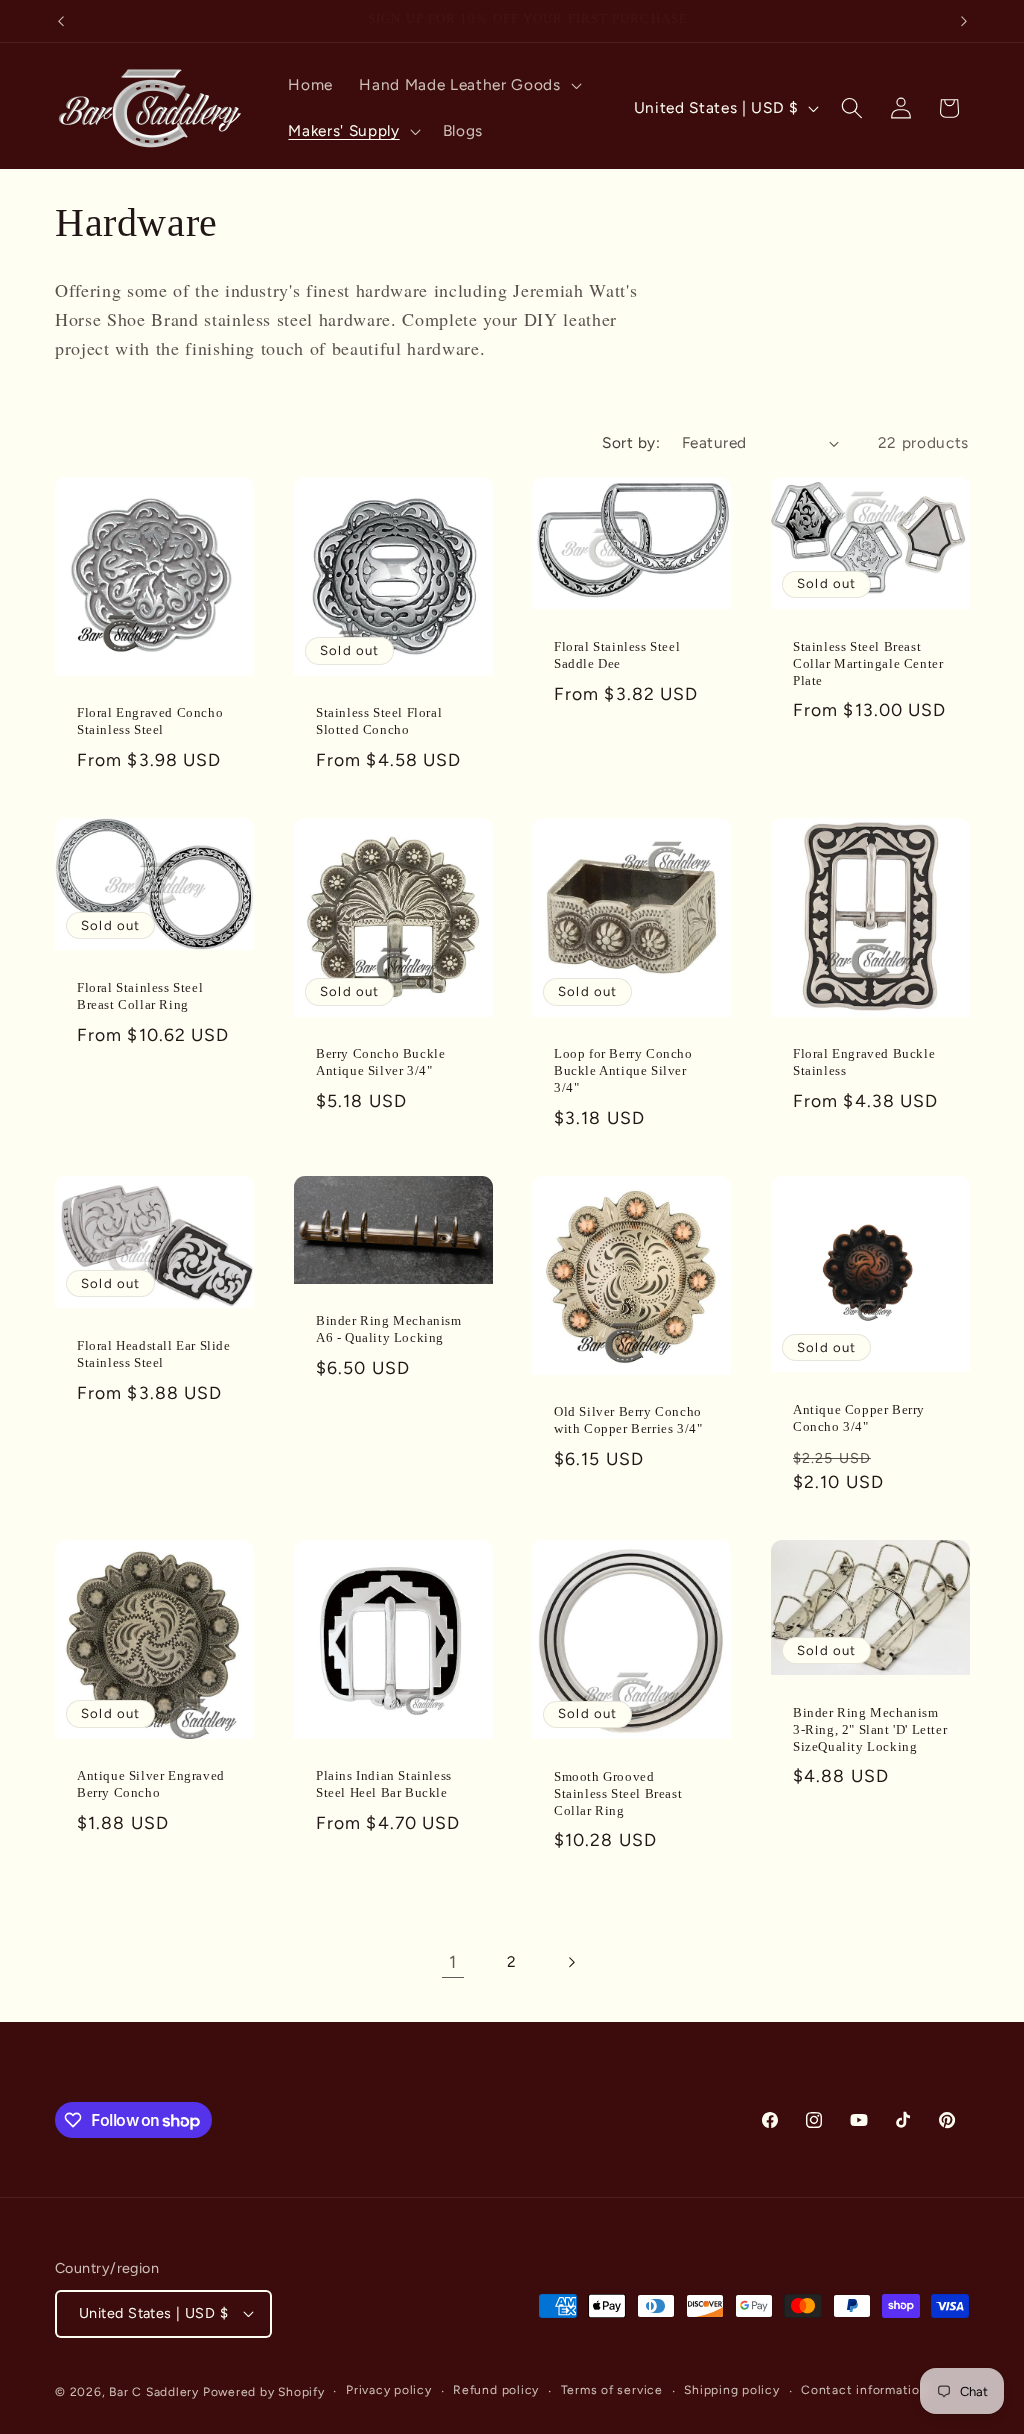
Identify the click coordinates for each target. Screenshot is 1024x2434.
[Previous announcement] (61, 21)
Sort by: (631, 442)
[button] (468, 85)
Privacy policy (389, 2390)
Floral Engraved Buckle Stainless (864, 1062)
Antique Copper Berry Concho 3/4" (859, 1418)
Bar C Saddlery (154, 2392)
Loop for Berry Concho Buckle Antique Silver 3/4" (623, 1070)
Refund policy (496, 2390)
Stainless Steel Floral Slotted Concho (379, 721)
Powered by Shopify (264, 2392)
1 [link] (453, 1961)
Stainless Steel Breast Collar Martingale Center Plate (868, 663)
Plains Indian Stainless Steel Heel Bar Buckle (384, 1785)
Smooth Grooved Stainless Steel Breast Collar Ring (618, 1793)
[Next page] (571, 1962)
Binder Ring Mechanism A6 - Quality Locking (389, 1329)
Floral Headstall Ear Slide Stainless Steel (154, 1354)
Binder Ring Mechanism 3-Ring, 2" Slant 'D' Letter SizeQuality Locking (870, 1729)
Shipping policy (732, 2390)
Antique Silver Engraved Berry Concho (151, 1785)
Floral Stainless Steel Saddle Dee (617, 655)
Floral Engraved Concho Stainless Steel (150, 721)
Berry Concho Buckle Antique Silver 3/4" (380, 1062)
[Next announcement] (964, 21)
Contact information (864, 2390)
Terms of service (612, 2390)
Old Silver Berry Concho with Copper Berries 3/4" (628, 1420)
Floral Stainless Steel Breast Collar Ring (140, 996)
